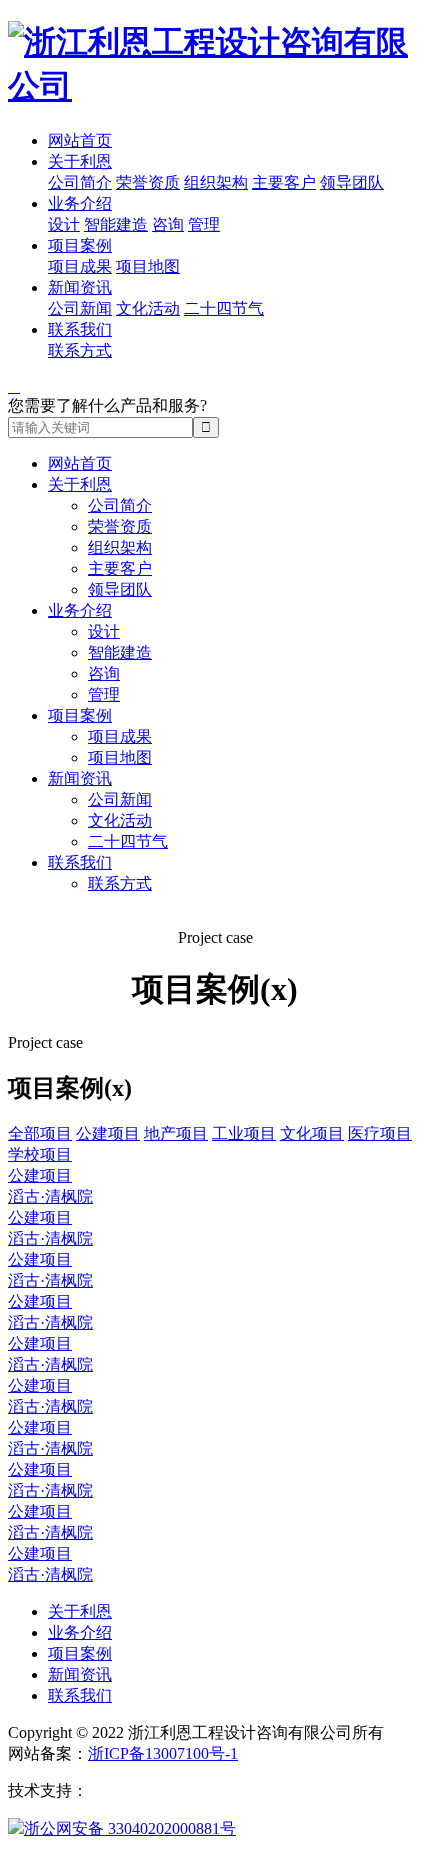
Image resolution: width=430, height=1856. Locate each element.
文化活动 (148, 308)
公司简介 (80, 182)
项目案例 (80, 245)
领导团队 (352, 182)
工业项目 (244, 1133)
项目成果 (80, 266)
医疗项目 (380, 1133)
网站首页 (80, 140)
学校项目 (40, 1154)
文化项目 (312, 1133)
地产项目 (176, 1133)
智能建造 (116, 224)
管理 (204, 224)
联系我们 (80, 329)
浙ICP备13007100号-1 (163, 1753)
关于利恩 (80, 161)
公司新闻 (80, 308)
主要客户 (284, 182)
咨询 (168, 224)
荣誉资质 (148, 182)
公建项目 (108, 1133)
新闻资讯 (80, 287)
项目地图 (148, 266)
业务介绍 (80, 203)
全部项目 (40, 1133)
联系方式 (80, 350)
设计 (64, 224)
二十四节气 (224, 308)
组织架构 (216, 182)
